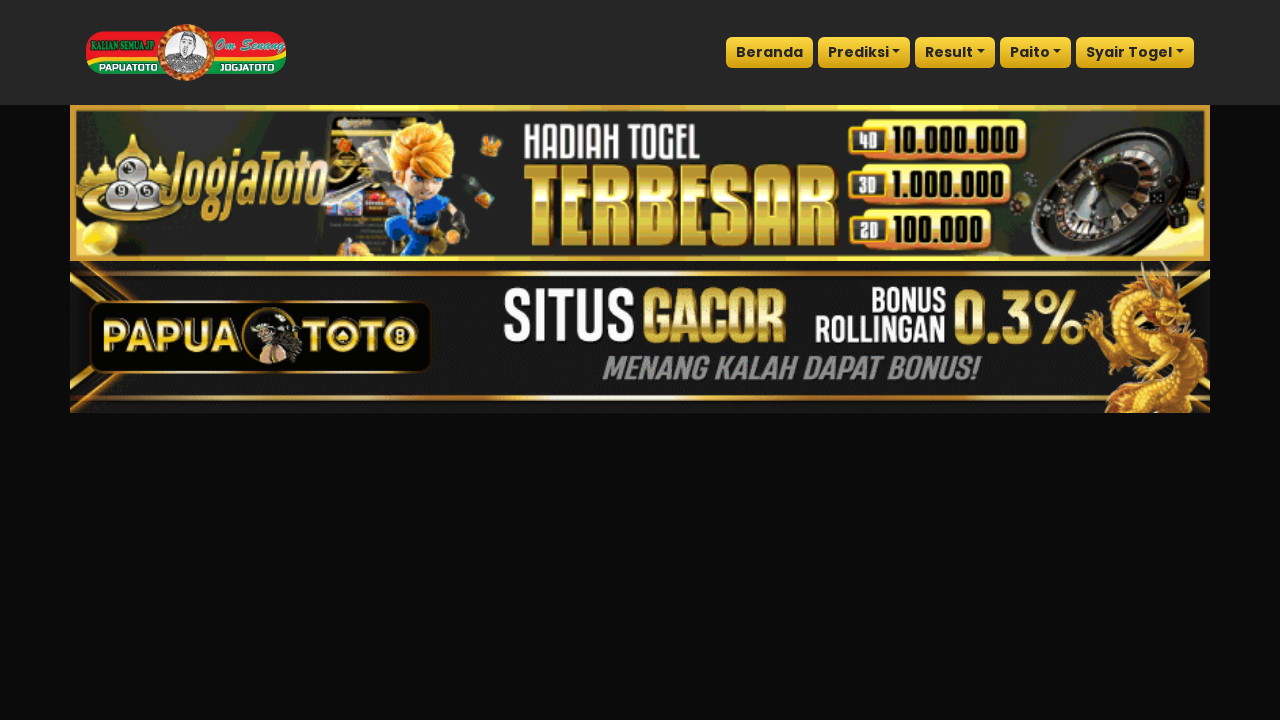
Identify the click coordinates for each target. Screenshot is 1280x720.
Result (949, 52)
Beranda (769, 52)
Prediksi (858, 52)
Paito (1030, 52)
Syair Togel (1129, 52)
